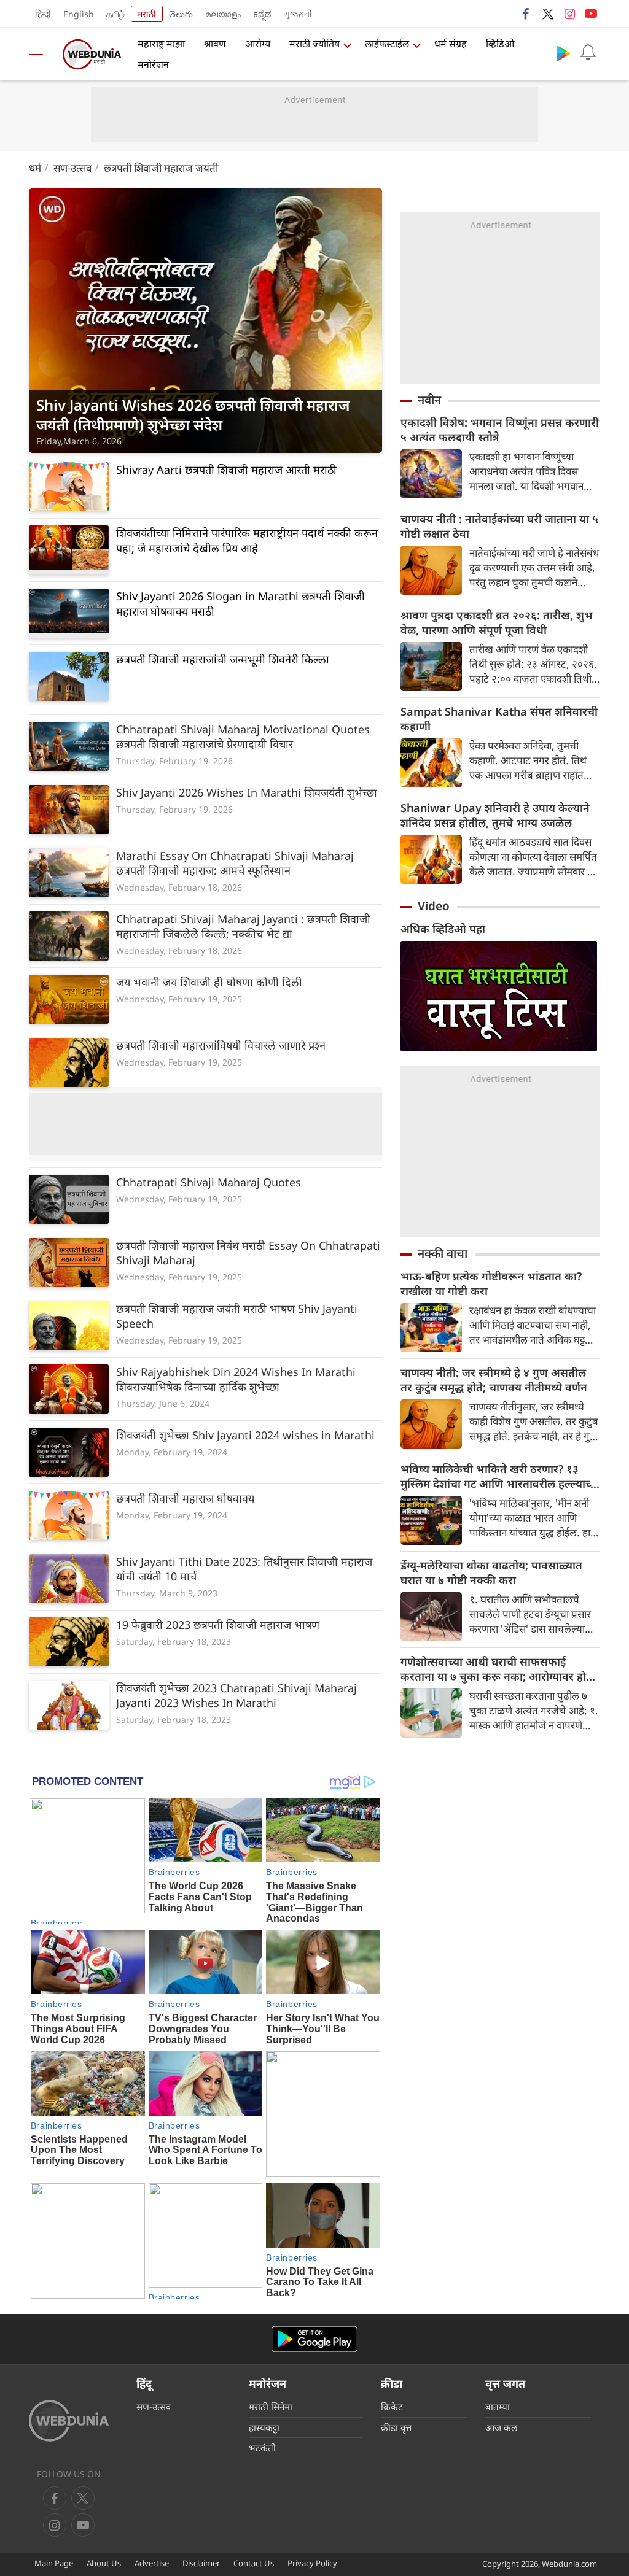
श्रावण (215, 44)
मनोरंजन (153, 64)
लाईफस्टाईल (387, 44)
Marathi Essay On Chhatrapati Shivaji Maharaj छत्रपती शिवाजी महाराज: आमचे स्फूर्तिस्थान (235, 863)
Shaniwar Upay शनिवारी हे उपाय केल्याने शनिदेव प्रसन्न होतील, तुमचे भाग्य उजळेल (495, 815)
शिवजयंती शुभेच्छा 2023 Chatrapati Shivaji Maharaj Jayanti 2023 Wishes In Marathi (236, 1695)
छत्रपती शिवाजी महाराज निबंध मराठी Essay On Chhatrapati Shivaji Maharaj (248, 1253)
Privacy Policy (312, 2563)
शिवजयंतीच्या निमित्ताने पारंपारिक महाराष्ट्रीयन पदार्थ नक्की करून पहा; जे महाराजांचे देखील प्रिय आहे (247, 540)
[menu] (41, 54)
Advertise (152, 2563)
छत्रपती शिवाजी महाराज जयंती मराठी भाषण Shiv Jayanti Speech (237, 1316)
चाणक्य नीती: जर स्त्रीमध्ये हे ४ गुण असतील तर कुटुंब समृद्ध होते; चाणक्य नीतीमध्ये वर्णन (494, 1380)
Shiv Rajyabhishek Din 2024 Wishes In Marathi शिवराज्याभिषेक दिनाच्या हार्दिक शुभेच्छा (236, 1379)
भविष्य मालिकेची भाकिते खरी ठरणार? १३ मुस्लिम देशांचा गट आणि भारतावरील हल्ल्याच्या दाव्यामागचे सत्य (500, 1476)
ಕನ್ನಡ (262, 14)
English (79, 14)
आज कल (501, 2427)
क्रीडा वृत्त (396, 2427)
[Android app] (314, 2339)
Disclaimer (201, 2563)
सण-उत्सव (72, 168)
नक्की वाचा (443, 1253)
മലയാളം (223, 14)
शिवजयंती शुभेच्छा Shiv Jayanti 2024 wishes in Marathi (245, 1435)
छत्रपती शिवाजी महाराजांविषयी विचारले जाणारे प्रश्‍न (221, 1045)
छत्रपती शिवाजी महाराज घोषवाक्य (185, 1498)
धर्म (35, 168)
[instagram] (569, 14)
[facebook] (526, 14)
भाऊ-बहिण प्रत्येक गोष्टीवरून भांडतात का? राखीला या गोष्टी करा (491, 1283)
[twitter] (548, 14)
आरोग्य (258, 44)
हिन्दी (43, 14)
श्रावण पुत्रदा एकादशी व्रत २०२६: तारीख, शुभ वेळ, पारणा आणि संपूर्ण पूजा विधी (497, 622)
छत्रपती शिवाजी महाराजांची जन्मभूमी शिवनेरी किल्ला (223, 659)
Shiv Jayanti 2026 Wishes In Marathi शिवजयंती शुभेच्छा (247, 792)
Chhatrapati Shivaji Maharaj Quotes (209, 1182)
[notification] (588, 53)
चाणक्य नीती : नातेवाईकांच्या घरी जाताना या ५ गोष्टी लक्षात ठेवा (499, 526)
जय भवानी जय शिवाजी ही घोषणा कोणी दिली (209, 982)
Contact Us (254, 2563)
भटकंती (262, 2448)
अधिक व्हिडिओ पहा (443, 929)
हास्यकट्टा (264, 2427)
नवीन (429, 400)
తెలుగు (181, 14)
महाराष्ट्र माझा (161, 44)
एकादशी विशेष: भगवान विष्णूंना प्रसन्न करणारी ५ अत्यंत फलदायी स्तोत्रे (500, 430)
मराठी (147, 14)
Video (434, 906)
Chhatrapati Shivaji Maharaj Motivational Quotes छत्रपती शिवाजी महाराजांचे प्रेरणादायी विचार (243, 737)
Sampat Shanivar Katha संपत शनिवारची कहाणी (499, 719)
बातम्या (498, 2407)
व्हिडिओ (500, 44)
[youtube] (591, 14)
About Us (104, 2563)
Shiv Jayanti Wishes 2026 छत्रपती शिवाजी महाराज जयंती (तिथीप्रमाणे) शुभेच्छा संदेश (193, 415)
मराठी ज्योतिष (314, 44)
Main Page (54, 2563)
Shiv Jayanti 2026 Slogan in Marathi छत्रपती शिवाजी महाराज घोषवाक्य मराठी (240, 604)
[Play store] (563, 53)
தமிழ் (115, 14)
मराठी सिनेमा (271, 2407)
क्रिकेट (392, 2407)
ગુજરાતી (298, 14)
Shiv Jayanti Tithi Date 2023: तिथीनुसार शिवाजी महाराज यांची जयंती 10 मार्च (244, 1569)
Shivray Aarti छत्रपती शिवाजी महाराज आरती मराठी (226, 470)
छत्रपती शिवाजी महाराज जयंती (161, 168)
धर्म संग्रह (451, 44)
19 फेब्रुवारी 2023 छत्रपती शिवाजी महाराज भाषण (218, 1625)
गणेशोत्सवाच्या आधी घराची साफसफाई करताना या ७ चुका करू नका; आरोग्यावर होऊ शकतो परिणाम (498, 1669)
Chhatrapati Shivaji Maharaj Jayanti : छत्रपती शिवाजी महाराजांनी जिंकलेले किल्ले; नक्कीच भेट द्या (243, 926)
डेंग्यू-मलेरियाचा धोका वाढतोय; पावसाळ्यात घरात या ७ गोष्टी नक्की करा (491, 1572)
